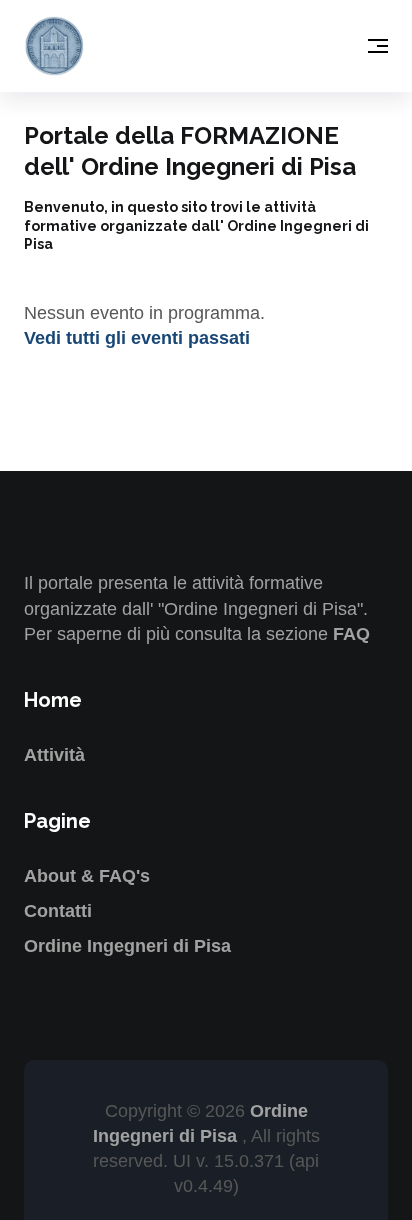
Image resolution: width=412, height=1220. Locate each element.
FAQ (351, 634)
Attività (54, 755)
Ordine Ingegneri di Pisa (127, 946)
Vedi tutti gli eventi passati (137, 338)
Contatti (58, 911)
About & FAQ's (87, 876)
